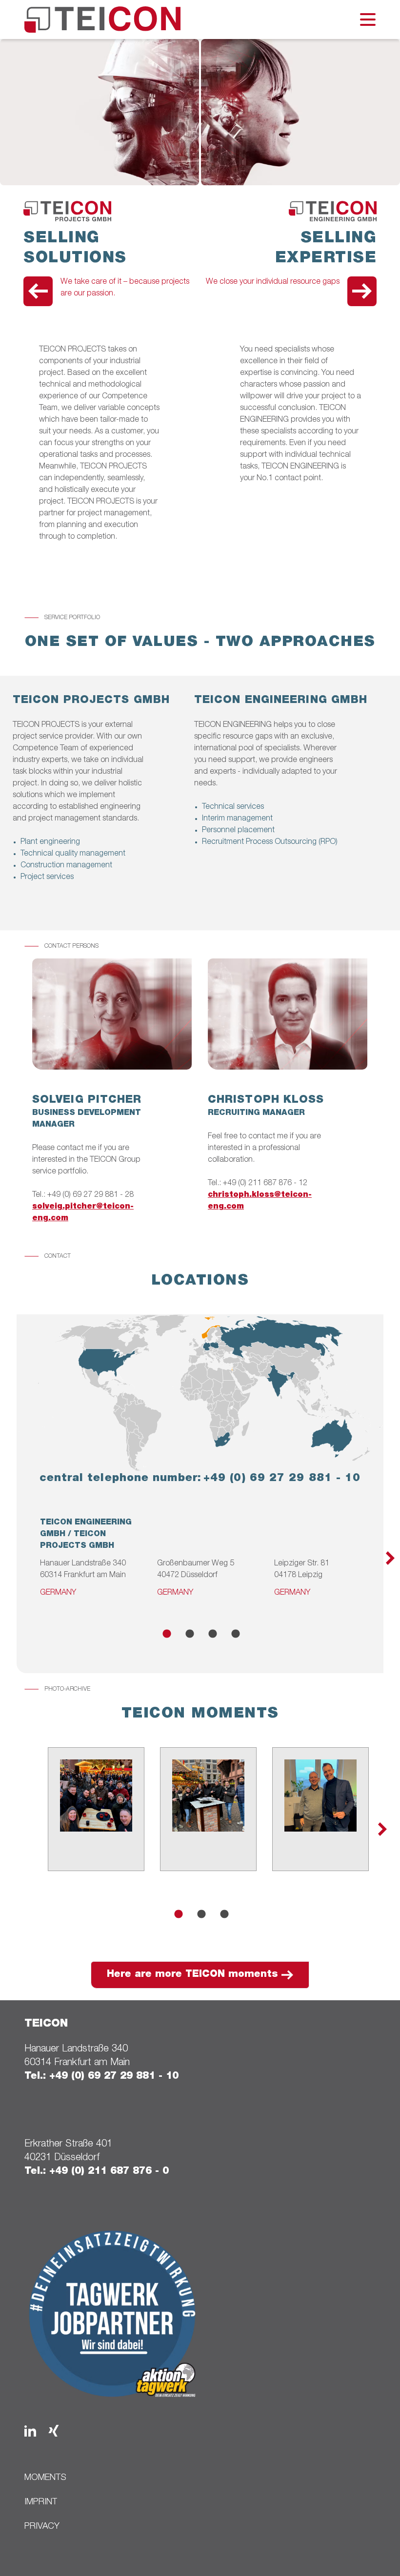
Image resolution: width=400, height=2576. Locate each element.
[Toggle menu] (368, 20)
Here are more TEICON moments (192, 1975)
